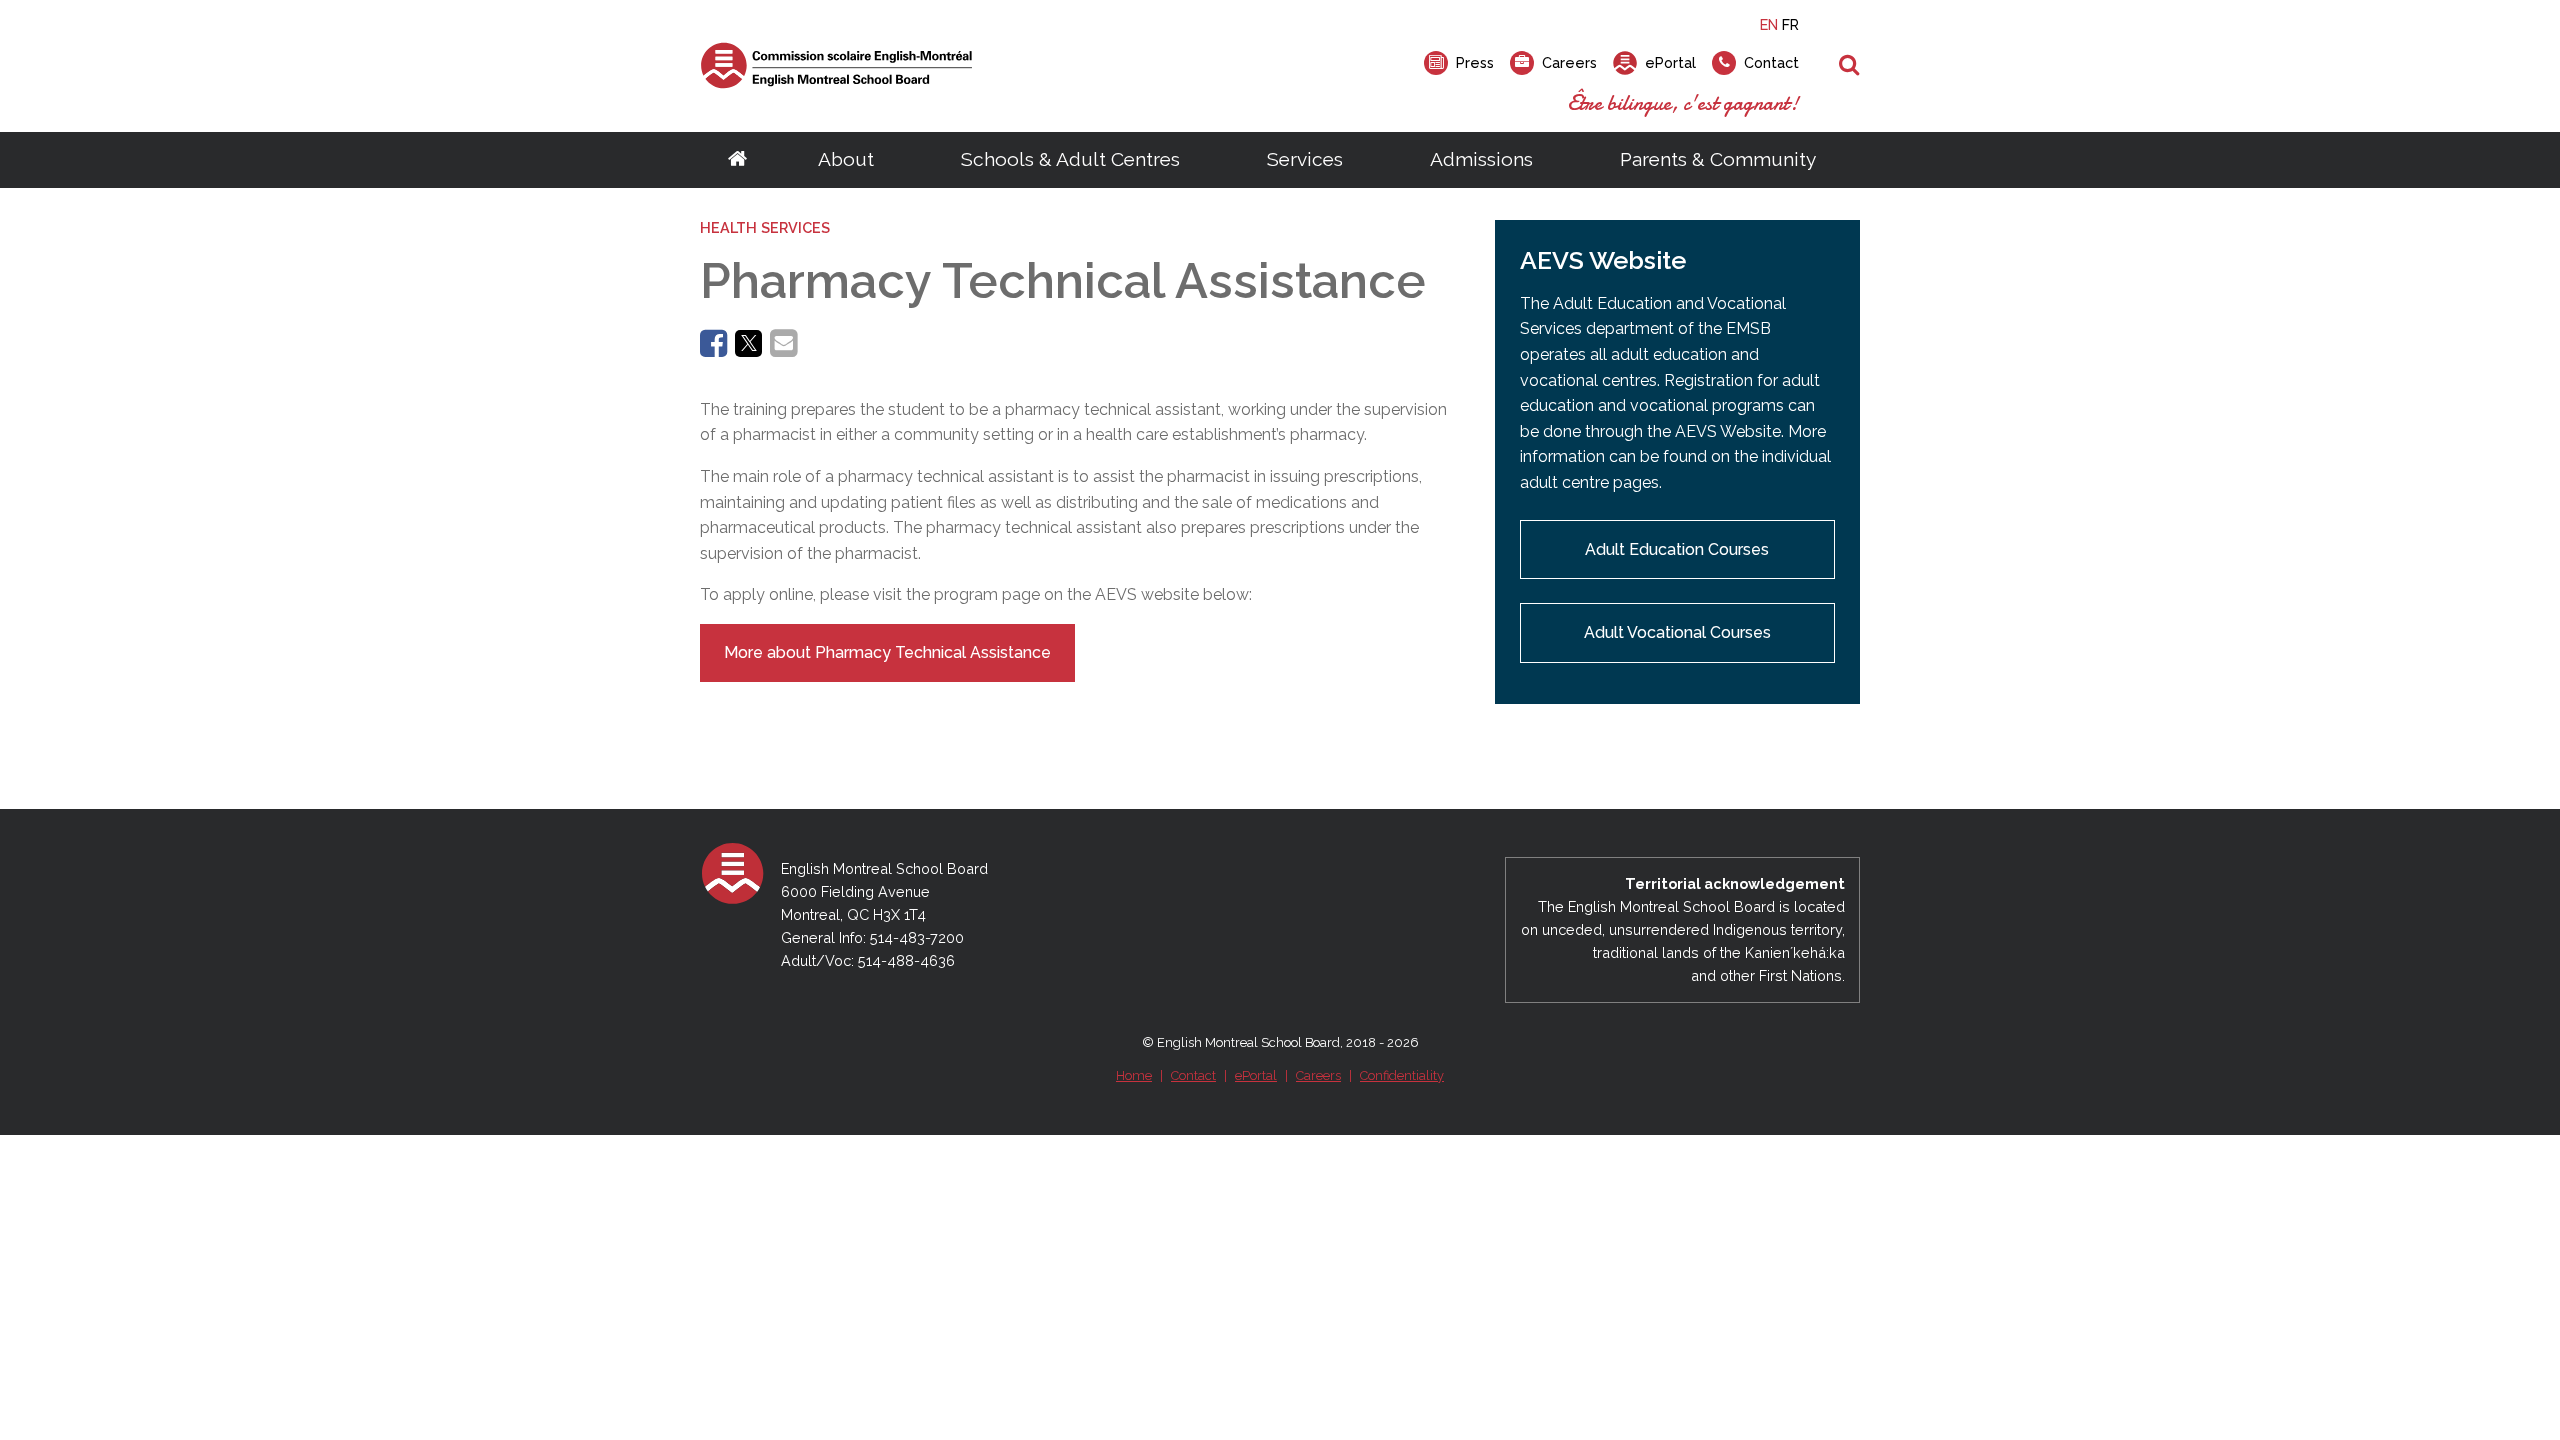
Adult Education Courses (1677, 549)
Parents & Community (1718, 159)
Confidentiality (1402, 1075)
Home (1134, 1075)
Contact (1193, 1075)
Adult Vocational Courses (1677, 632)
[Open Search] (1849, 66)
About (846, 159)
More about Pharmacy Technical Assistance (887, 652)
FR (1790, 24)
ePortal (1256, 1075)
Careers (1318, 1075)
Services (1305, 159)
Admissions (1481, 159)
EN (1769, 24)
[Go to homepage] (737, 160)
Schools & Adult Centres (1070, 159)
